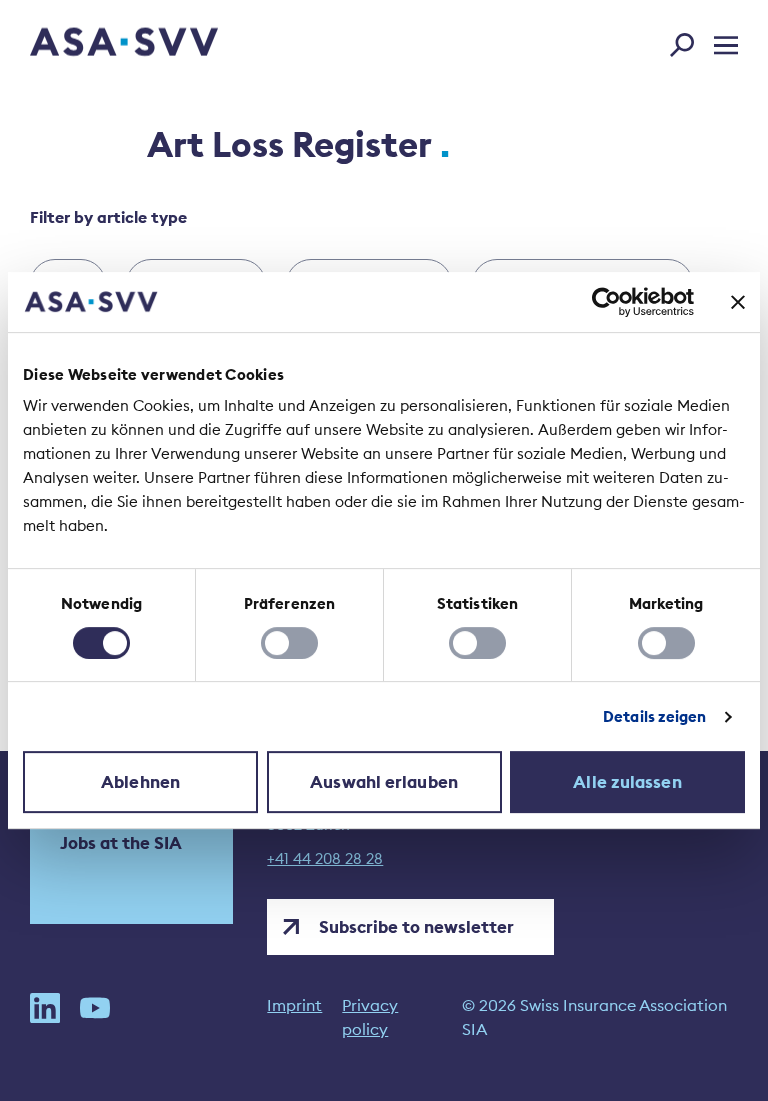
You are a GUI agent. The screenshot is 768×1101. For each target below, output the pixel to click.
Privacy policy (370, 1017)
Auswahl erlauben (384, 782)
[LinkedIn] (45, 1017)
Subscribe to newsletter (416, 927)
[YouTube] (95, 1017)
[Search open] (688, 41)
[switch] (289, 643)
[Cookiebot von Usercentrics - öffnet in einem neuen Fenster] (606, 302)
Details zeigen (654, 716)
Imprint (294, 1005)
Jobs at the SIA (121, 843)
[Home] (89, 44)
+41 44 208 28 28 (325, 859)
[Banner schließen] (738, 302)
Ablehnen (140, 782)
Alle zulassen (627, 782)
